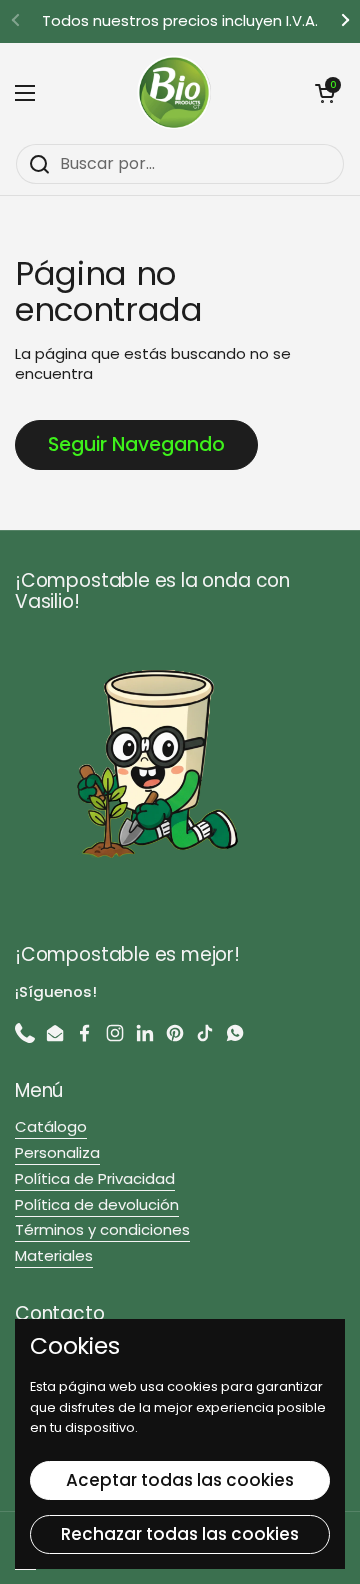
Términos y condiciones (102, 1229)
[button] (325, 93)
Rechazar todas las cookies (180, 1534)
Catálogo (51, 1126)
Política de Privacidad (95, 1178)
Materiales (54, 1255)
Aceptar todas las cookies (180, 1480)
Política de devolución (97, 1204)
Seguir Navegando (136, 444)
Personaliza (57, 1152)
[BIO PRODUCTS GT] (175, 93)
